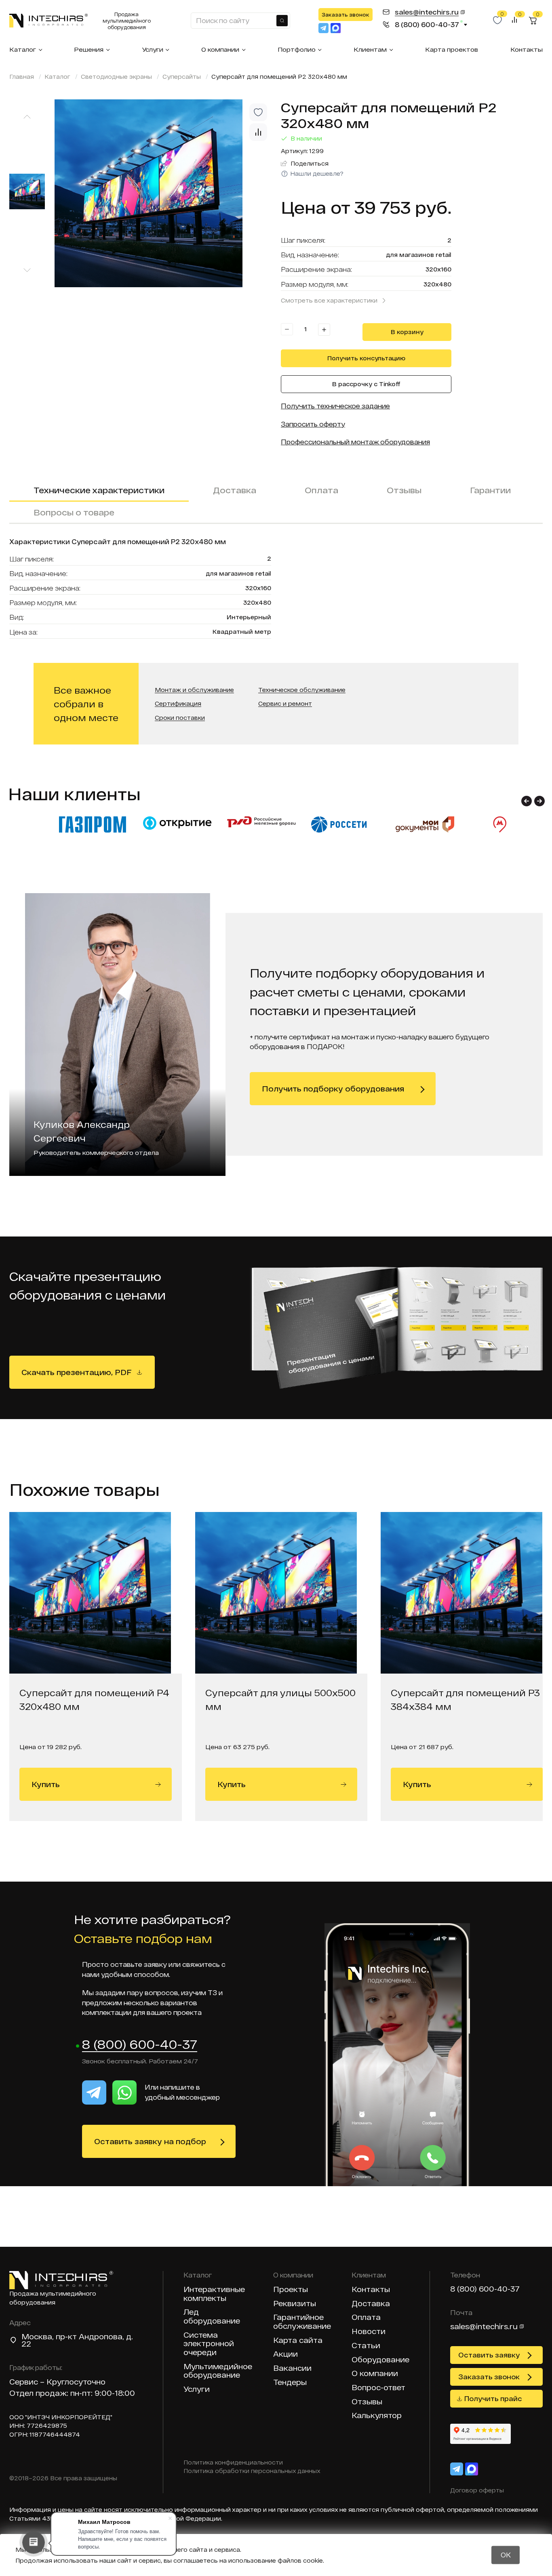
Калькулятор (377, 2415)
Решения (89, 49)
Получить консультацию (366, 358)
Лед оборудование (212, 2316)
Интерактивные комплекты (214, 2294)
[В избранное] (258, 112)
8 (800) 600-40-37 (140, 2045)
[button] (527, 801)
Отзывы (404, 490)
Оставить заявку (489, 2355)
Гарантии (490, 490)
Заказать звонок (346, 15)
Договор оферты (477, 2490)
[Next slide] (27, 270)
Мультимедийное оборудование (218, 2371)
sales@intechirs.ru (484, 2326)
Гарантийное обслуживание (302, 2322)
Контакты (527, 49)
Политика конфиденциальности (233, 2462)
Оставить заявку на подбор (150, 2141)
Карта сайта (298, 2340)
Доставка (235, 490)
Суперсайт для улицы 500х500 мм (280, 1699)
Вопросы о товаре (74, 512)
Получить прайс (493, 2398)
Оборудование (380, 2360)
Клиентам (370, 49)
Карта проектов (452, 49)
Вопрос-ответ (378, 2388)
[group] (163, 193)
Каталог (23, 49)
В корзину (407, 332)
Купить (46, 1784)
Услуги (153, 49)
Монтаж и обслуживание (194, 690)
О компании (220, 49)
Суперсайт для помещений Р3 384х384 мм (465, 1699)
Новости (369, 2331)
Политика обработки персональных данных (252, 2471)
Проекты (291, 2289)
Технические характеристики (99, 490)
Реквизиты (295, 2304)
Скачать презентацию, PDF (77, 1372)
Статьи (366, 2346)
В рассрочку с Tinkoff (366, 384)
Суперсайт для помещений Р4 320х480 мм (94, 1699)
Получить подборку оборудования (333, 1089)
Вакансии (292, 2368)
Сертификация (178, 704)
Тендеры (290, 2382)
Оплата (321, 490)
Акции (285, 2354)
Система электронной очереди (209, 2344)
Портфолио (297, 49)
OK (506, 2555)
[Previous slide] (27, 117)
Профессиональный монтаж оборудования (355, 442)
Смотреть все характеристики (329, 300)
